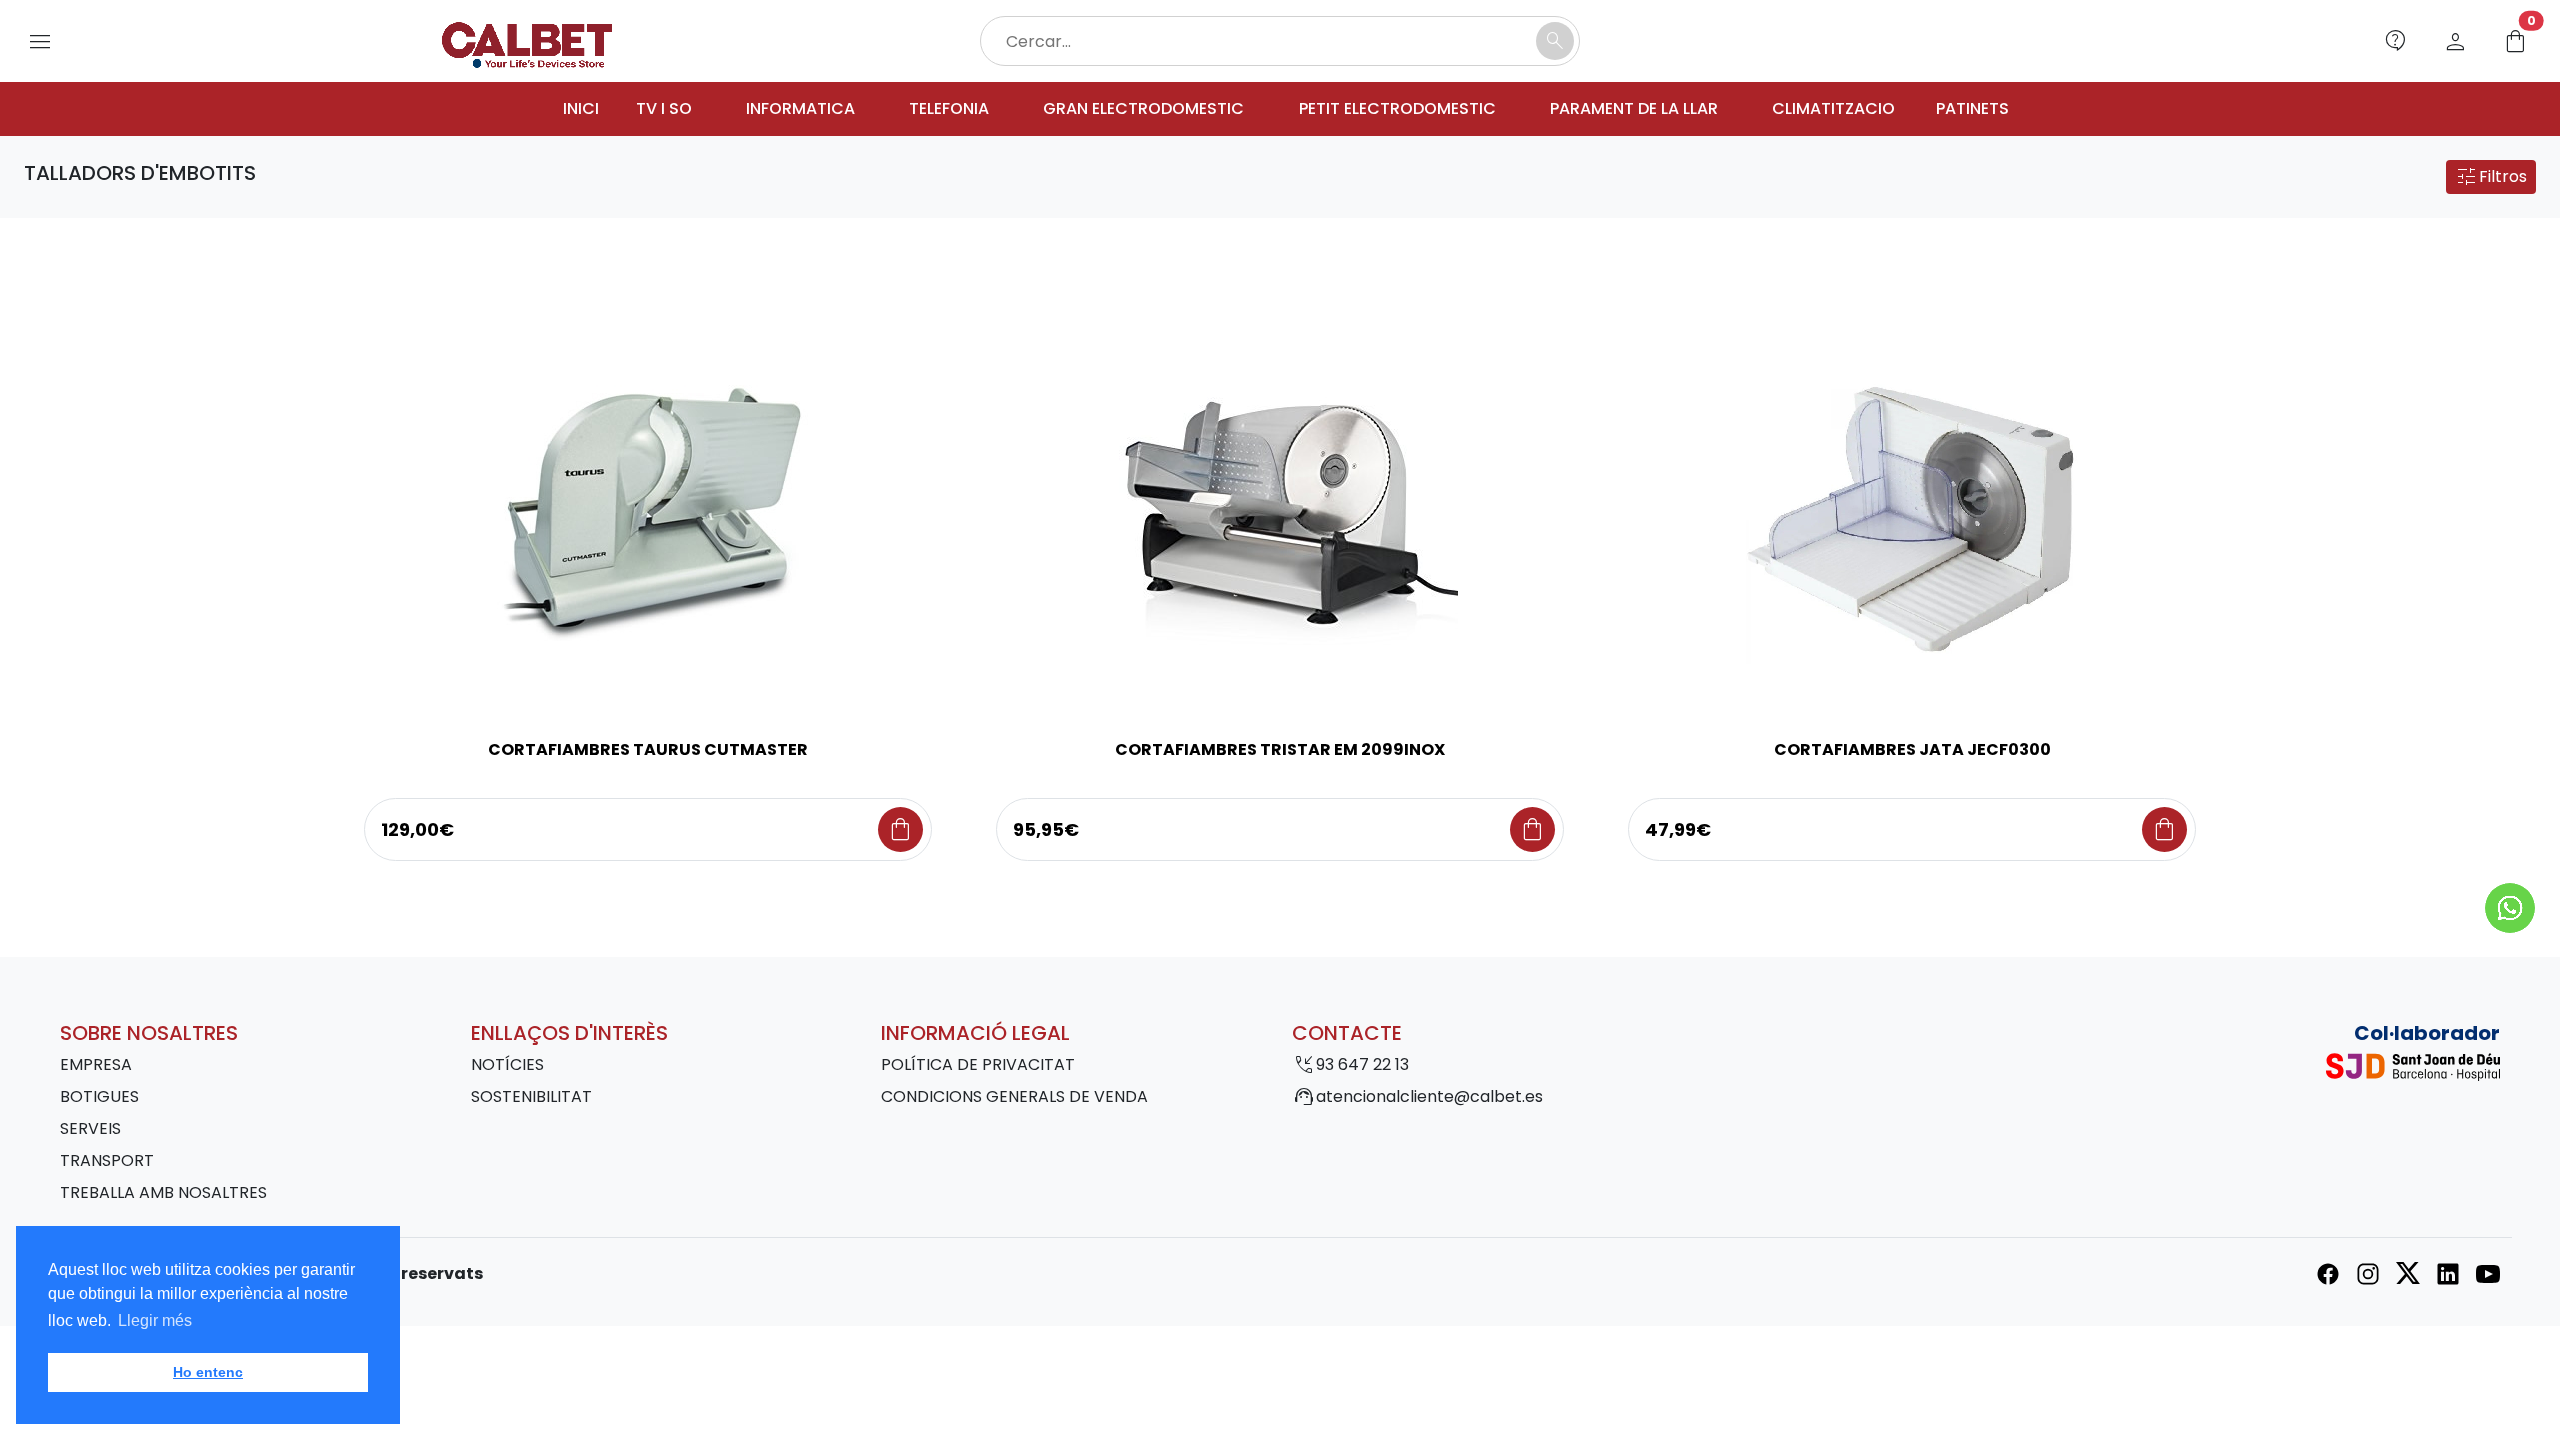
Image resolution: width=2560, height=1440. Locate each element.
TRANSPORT (107, 1160)
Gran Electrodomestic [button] (1143, 108)
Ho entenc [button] (208, 1372)
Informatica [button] (800, 108)
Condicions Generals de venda (1014, 1096)
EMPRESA (96, 1064)
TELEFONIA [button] (949, 108)
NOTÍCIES (507, 1064)
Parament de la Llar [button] (1634, 108)
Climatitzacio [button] (1833, 108)
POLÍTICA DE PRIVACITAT (978, 1064)
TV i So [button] (664, 108)
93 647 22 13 (1362, 1064)
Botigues (99, 1096)
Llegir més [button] (155, 1320)
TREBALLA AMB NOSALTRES (163, 1192)
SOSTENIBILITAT (531, 1096)
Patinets (1972, 108)
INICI (581, 108)
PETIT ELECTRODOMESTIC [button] (1397, 108)
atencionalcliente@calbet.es (1429, 1096)
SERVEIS (90, 1128)
